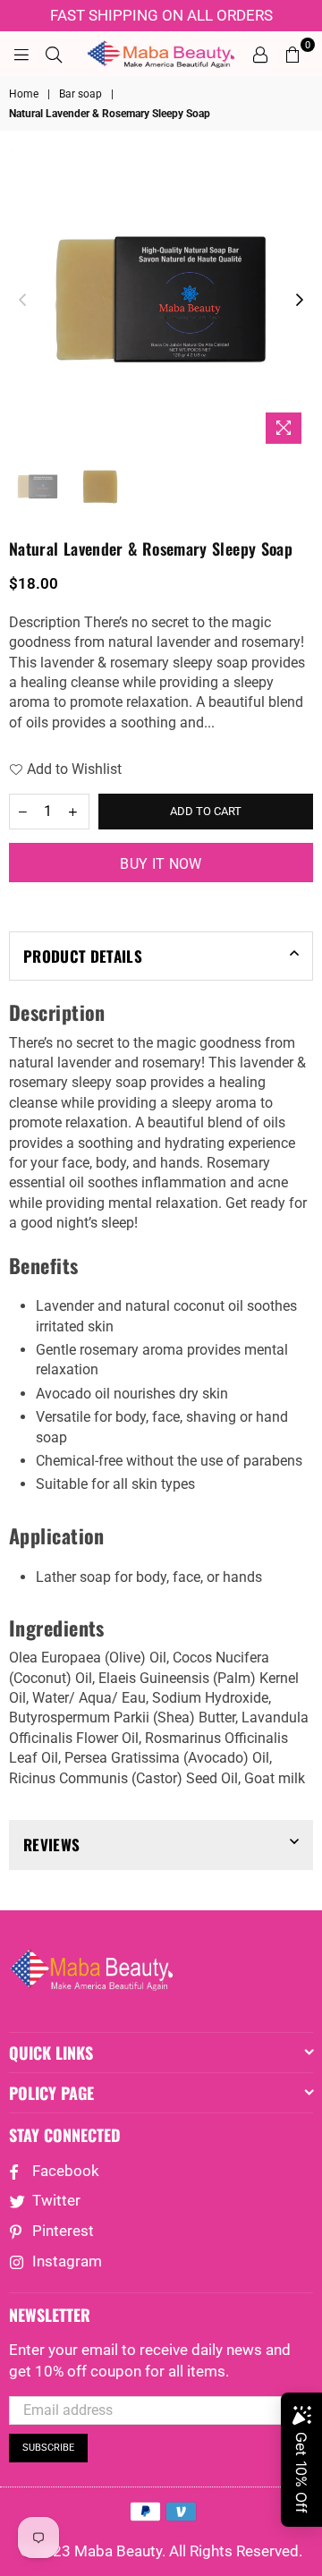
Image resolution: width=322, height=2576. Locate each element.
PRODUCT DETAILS (83, 956)
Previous (22, 301)
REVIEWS (51, 1845)
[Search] (54, 54)
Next (300, 301)
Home (24, 94)
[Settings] (260, 54)
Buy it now (161, 864)
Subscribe (48, 2448)
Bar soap (80, 94)
